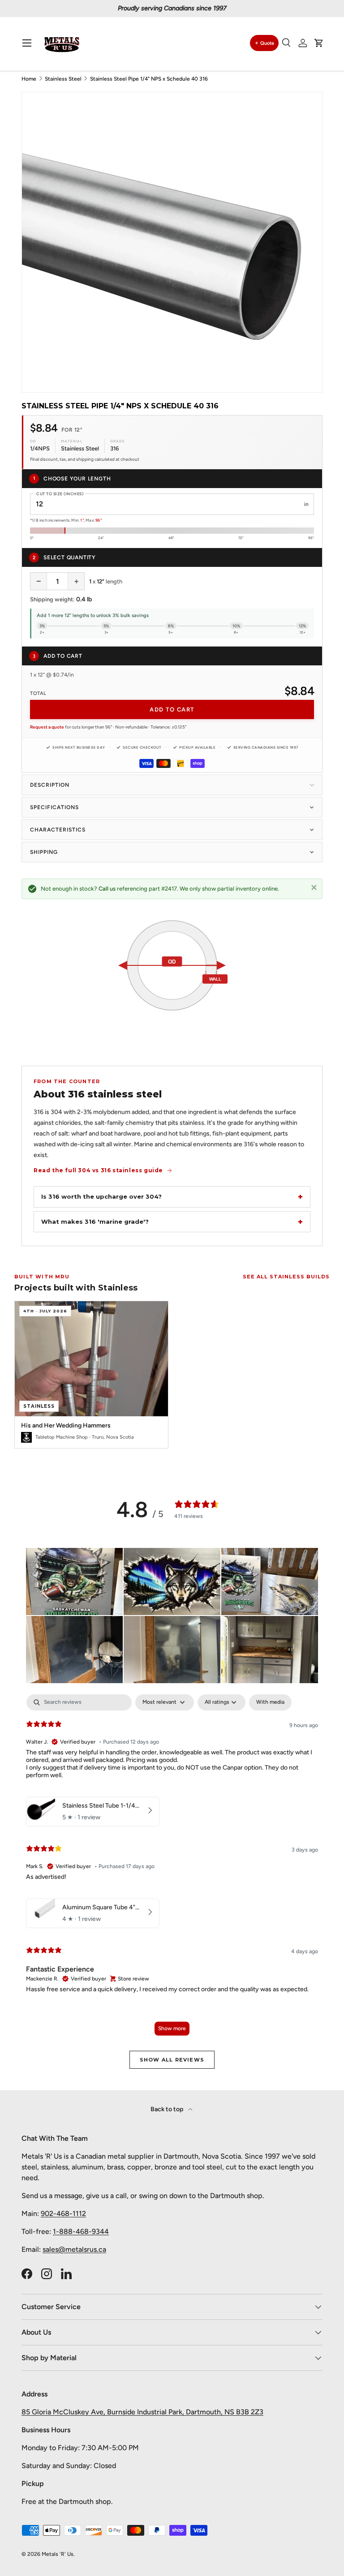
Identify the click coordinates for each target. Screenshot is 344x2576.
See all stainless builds (286, 1277)
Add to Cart (172, 709)
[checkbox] (270, 1702)
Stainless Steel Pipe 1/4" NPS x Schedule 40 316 (149, 79)
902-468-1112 (63, 2214)
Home (29, 79)
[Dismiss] (314, 887)
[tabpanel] (172, 1869)
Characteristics (58, 830)
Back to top (168, 2109)
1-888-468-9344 (81, 2231)
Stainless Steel (63, 79)
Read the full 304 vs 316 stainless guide (98, 1170)
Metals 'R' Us (58, 2554)
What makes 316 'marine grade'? (95, 1222)
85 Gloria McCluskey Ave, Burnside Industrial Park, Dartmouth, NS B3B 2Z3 (142, 2412)
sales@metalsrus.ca (74, 2249)
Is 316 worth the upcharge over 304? (101, 1196)
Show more (172, 2028)
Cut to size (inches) (60, 494)
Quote (267, 43)
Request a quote (47, 727)
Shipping (44, 852)
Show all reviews (172, 2060)
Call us (107, 889)
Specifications (54, 807)
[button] (319, 43)
